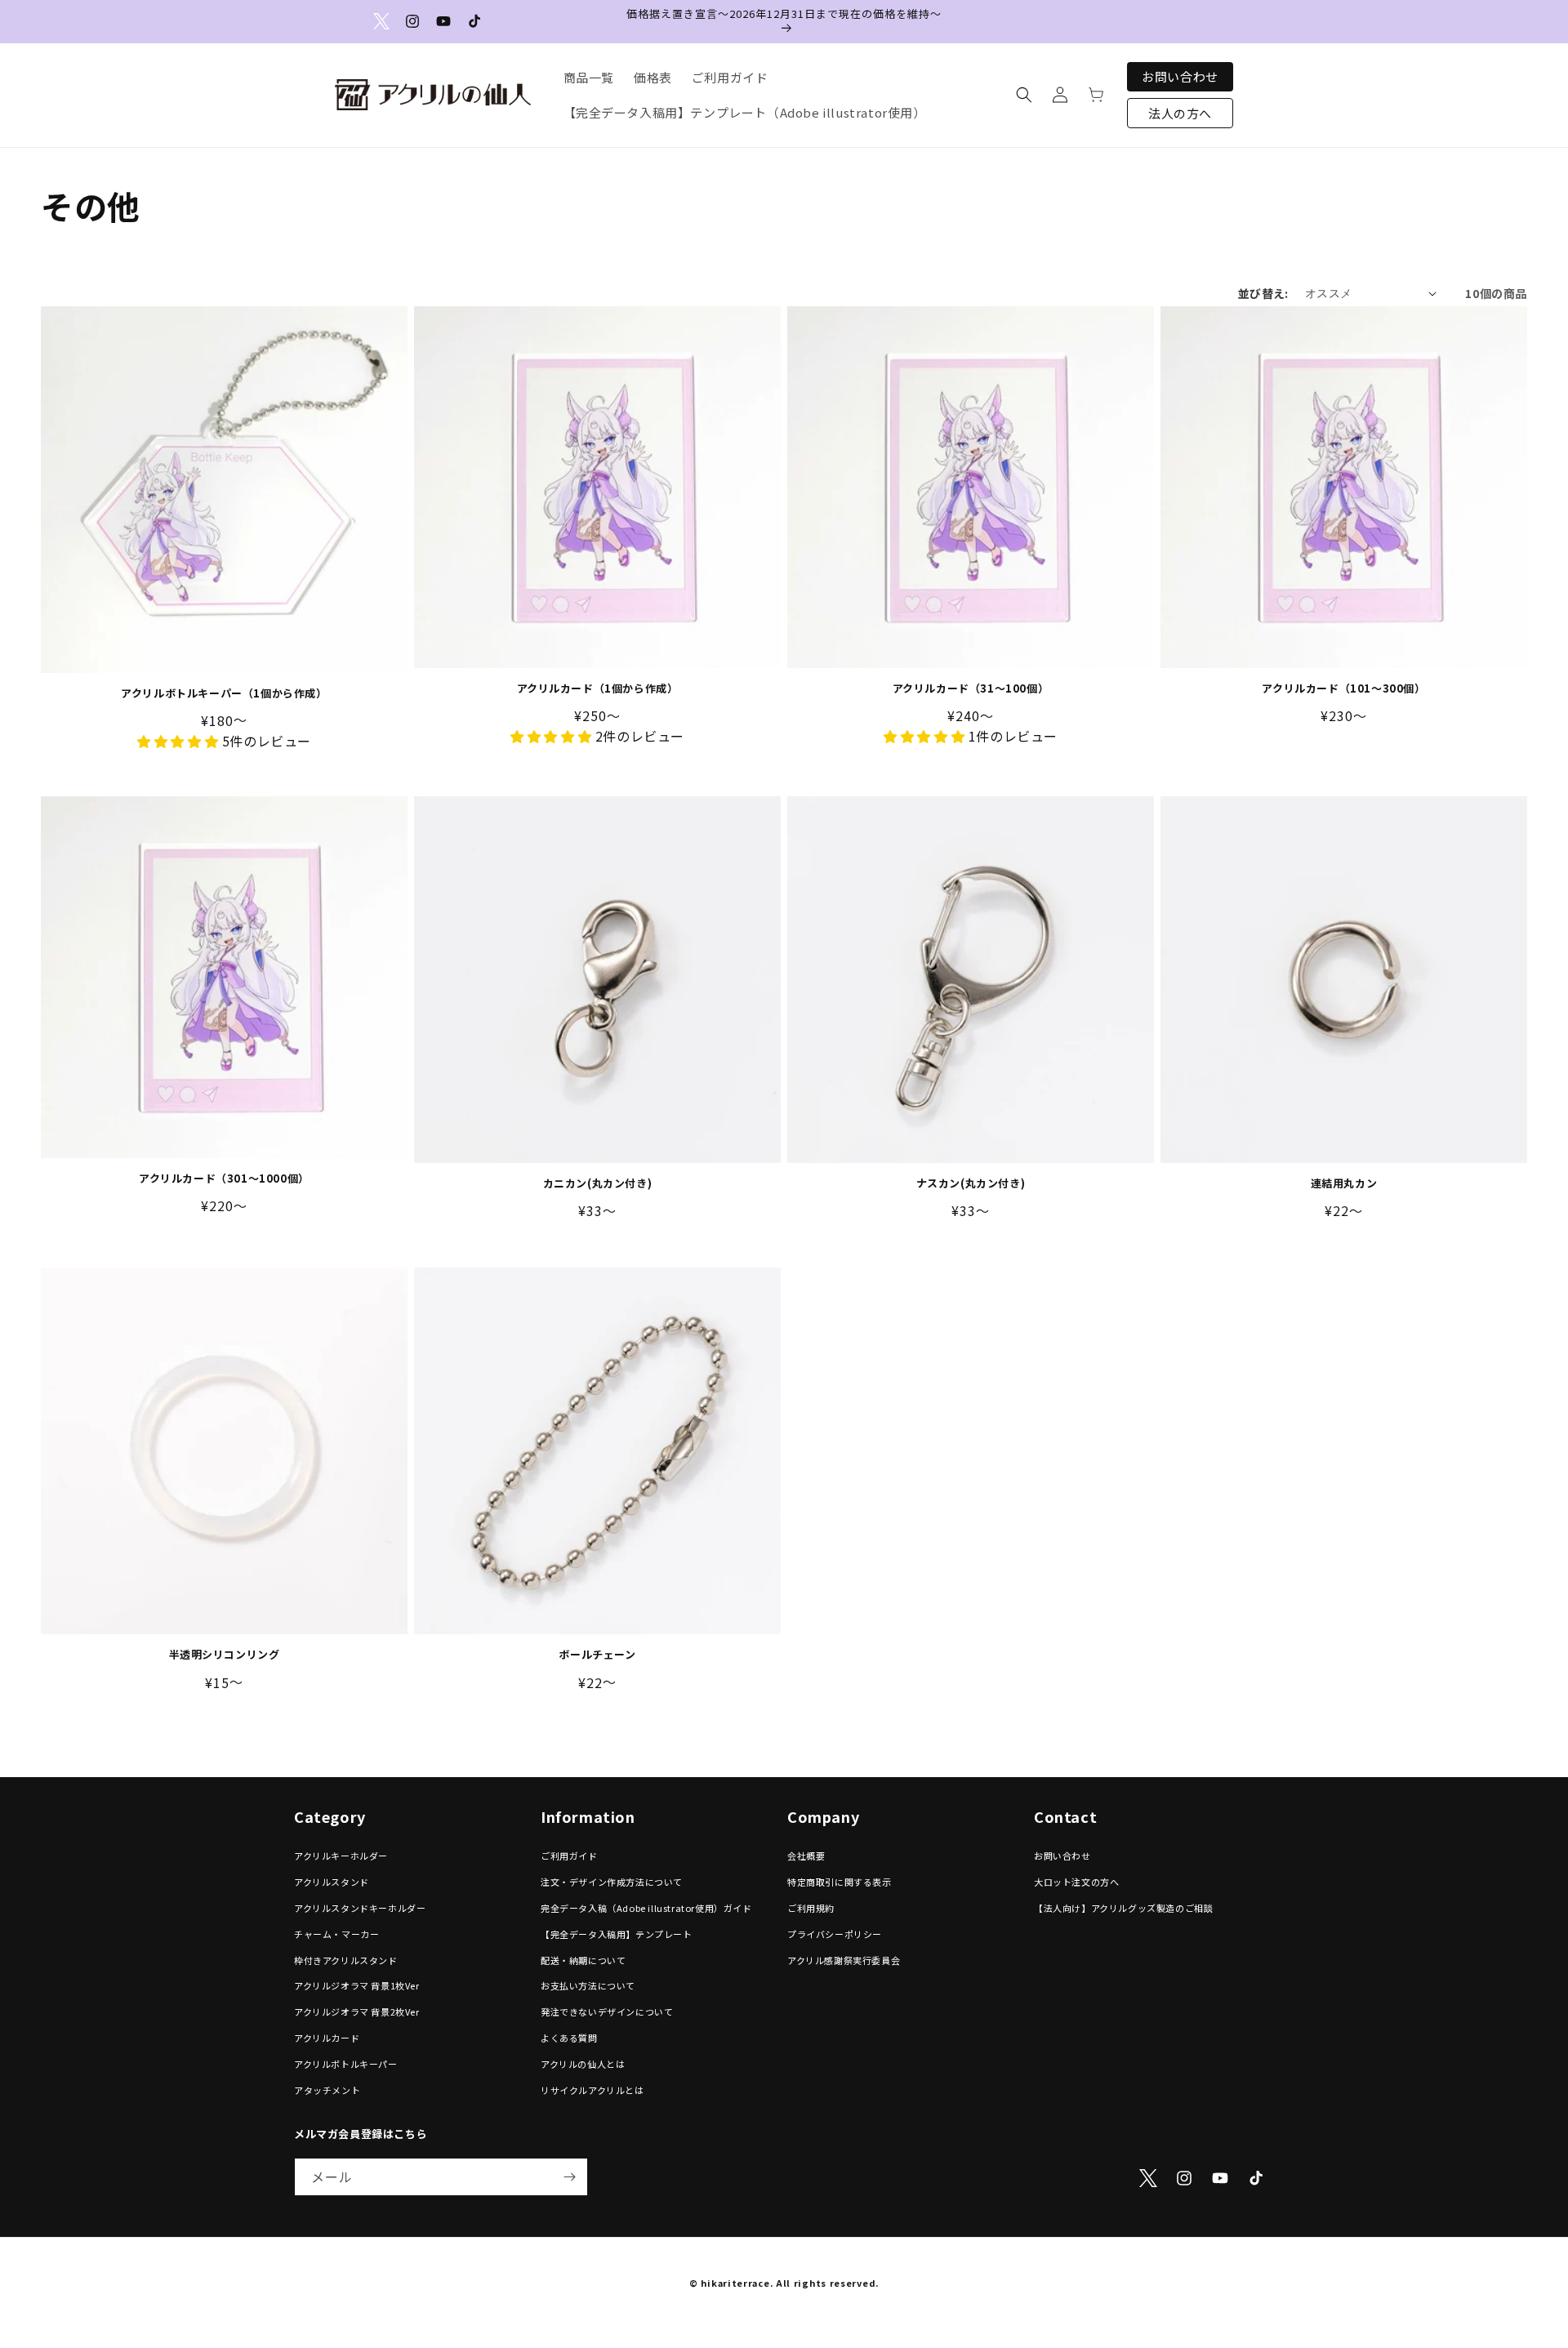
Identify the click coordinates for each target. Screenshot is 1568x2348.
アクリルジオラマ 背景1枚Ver (357, 1986)
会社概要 (806, 1856)
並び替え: (1263, 293)
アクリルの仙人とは (583, 2064)
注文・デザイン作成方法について (612, 1882)
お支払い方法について (588, 1986)
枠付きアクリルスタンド (346, 1960)
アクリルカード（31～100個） (971, 689)
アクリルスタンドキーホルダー (360, 1908)
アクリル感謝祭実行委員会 (844, 1960)
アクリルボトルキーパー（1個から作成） (224, 694)
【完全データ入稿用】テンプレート (617, 1934)
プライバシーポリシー (835, 1934)
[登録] (569, 2177)
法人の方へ (1180, 113)
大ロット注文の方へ (1076, 1882)
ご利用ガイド (569, 1856)
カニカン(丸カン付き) (598, 1184)
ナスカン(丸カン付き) (971, 1184)
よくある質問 (569, 2038)
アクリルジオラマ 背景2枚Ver (357, 2012)
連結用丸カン (1344, 1184)
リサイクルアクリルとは (592, 2090)
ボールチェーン (597, 1655)
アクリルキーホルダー (341, 1856)
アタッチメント (327, 2090)
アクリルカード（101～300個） (1343, 689)
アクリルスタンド (332, 1882)
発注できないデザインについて (607, 2012)
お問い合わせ (1180, 76)
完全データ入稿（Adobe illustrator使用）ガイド (646, 1908)
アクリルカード (327, 2038)
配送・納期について (583, 1960)
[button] (1024, 95)
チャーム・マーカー (336, 1934)
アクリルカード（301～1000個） (224, 1179)
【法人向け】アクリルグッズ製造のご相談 (1123, 1908)
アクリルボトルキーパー (346, 2064)
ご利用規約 (811, 1908)
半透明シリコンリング (225, 1655)
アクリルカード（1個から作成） (598, 689)
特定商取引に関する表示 (840, 1882)
